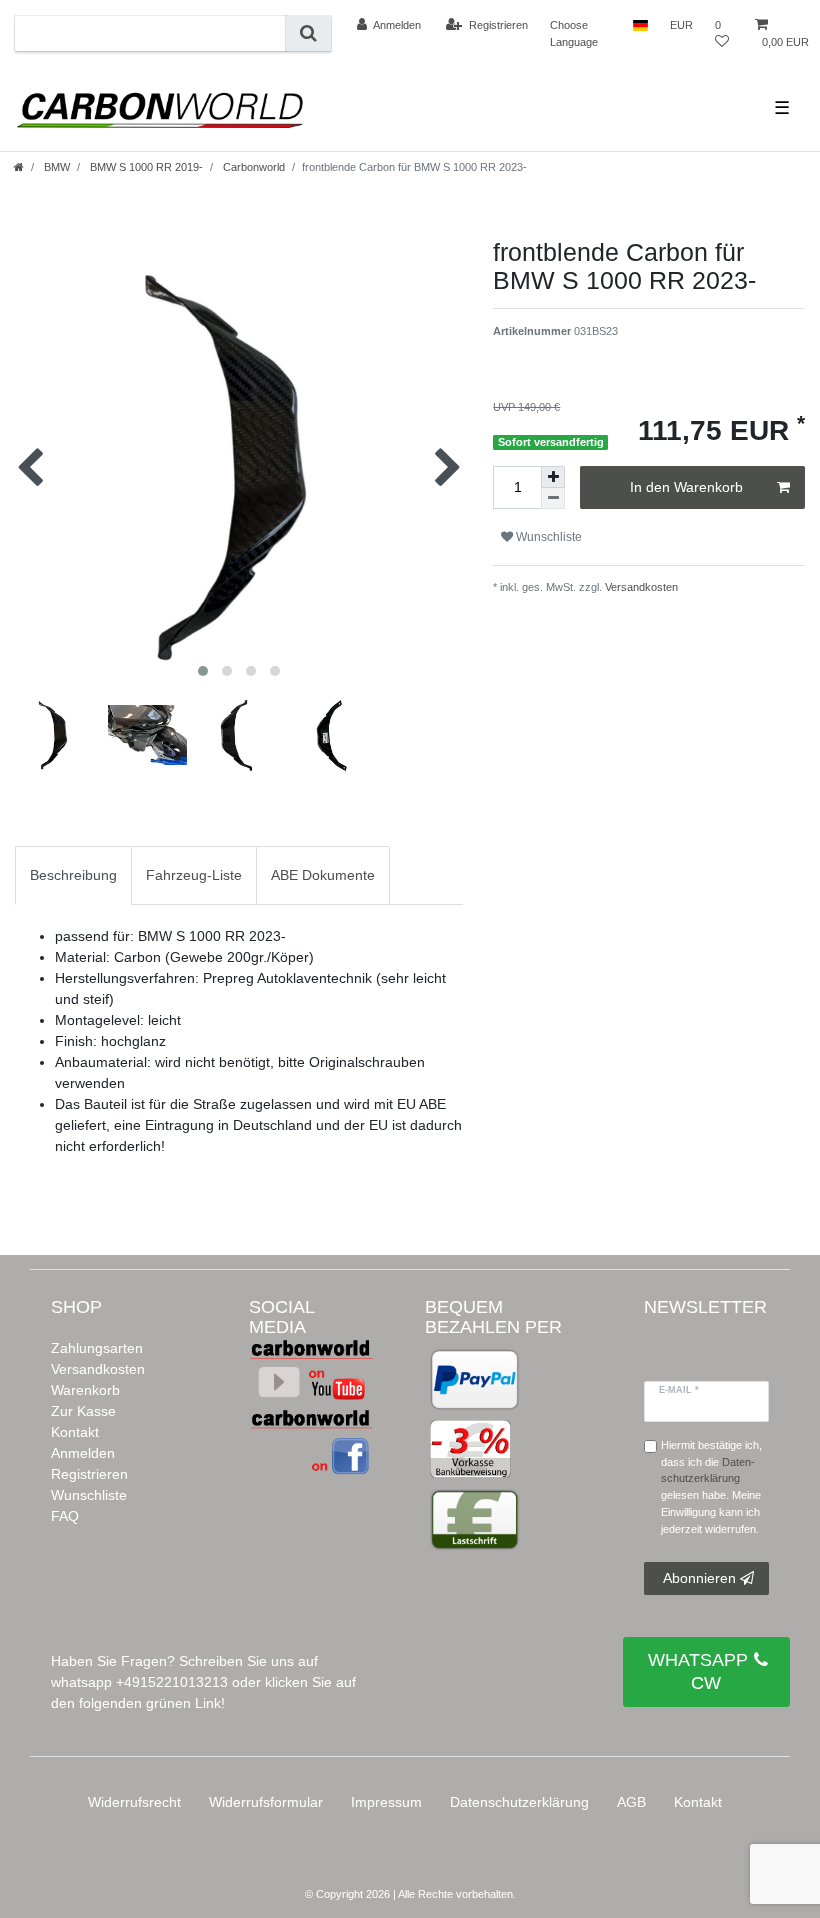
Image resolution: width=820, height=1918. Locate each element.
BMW (55, 167)
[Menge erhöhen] (553, 477)
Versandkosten (640, 587)
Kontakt (75, 1432)
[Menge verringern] (553, 498)
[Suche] (308, 33)
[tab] (73, 875)
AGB (631, 1802)
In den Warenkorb (686, 487)
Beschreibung (73, 875)
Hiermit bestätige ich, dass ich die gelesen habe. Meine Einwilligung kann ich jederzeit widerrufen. (711, 1487)
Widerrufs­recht (134, 1802)
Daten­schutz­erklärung (519, 1802)
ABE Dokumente (323, 875)
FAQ (65, 1516)
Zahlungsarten (97, 1348)
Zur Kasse (83, 1411)
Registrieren (89, 1474)
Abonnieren (699, 1578)
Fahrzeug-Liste (194, 875)
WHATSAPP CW (698, 1671)
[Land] (640, 25)
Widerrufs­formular (266, 1802)
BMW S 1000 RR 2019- (145, 167)
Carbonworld (252, 167)
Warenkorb (85, 1390)
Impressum (386, 1802)
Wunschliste (89, 1495)
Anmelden (83, 1453)
